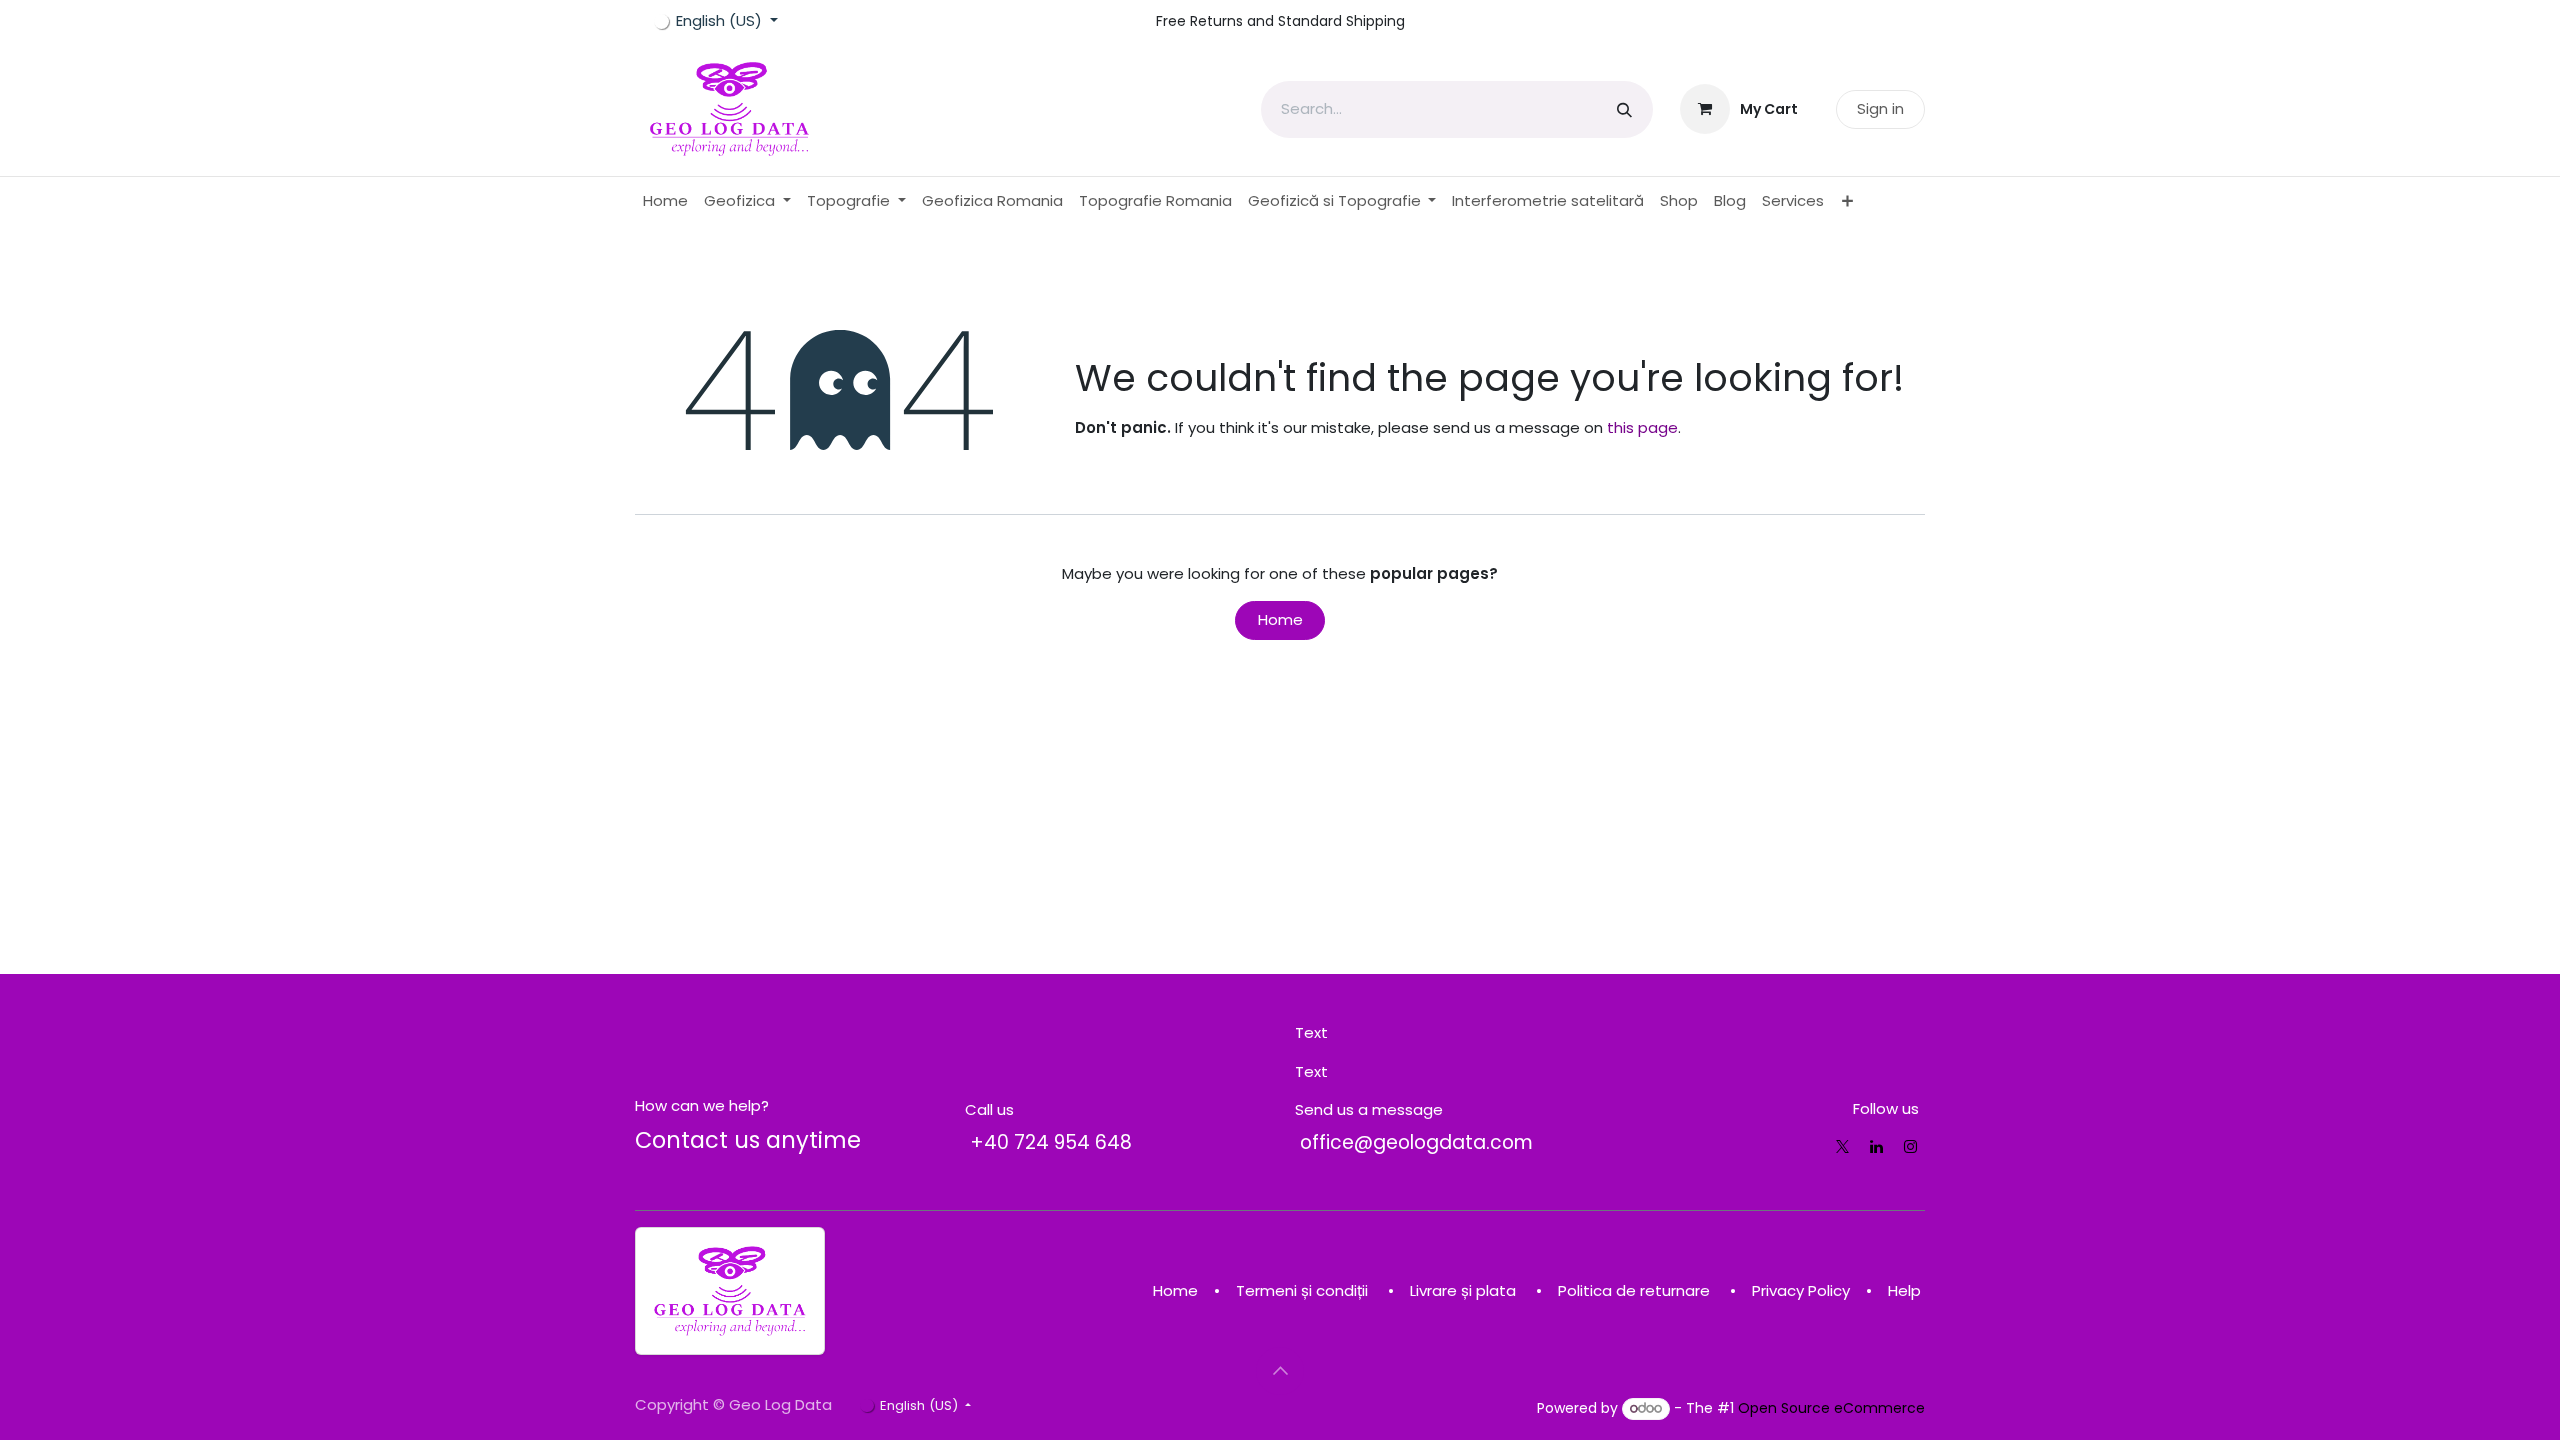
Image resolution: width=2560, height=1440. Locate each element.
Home (1280, 619)
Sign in (1880, 108)
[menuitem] (665, 201)
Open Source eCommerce (1831, 1408)
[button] (1280, 1371)
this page (1642, 427)
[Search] (1624, 109)
